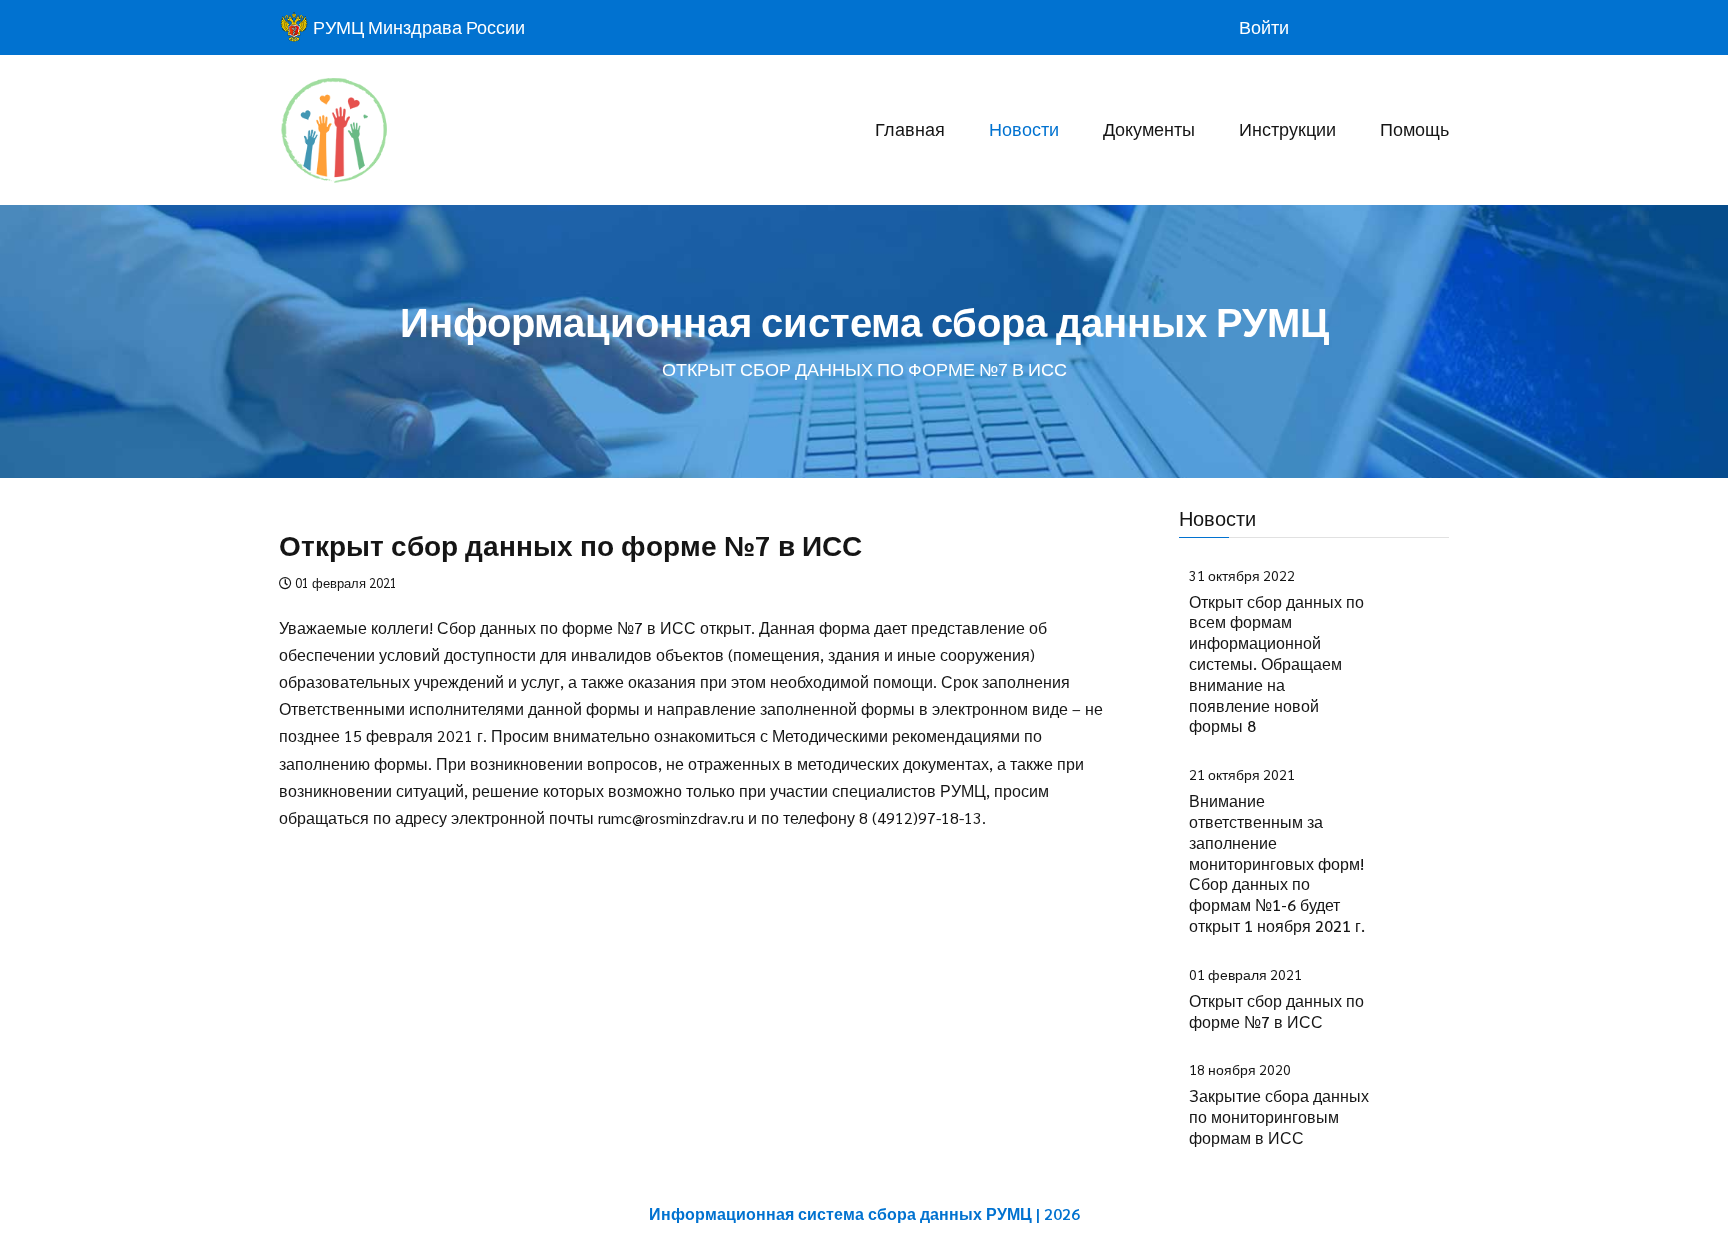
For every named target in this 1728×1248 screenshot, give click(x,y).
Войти (1264, 26)
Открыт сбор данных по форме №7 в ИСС (1276, 1011)
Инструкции (1287, 128)
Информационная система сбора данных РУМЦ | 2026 (864, 1213)
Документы (1149, 128)
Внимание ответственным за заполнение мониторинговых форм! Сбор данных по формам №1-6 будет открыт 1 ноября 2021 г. (1277, 863)
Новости (1024, 128)
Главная (910, 128)
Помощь (1414, 128)
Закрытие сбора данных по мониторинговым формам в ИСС (1279, 1116)
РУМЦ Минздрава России (417, 26)
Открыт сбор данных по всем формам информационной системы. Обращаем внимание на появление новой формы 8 (1276, 664)
